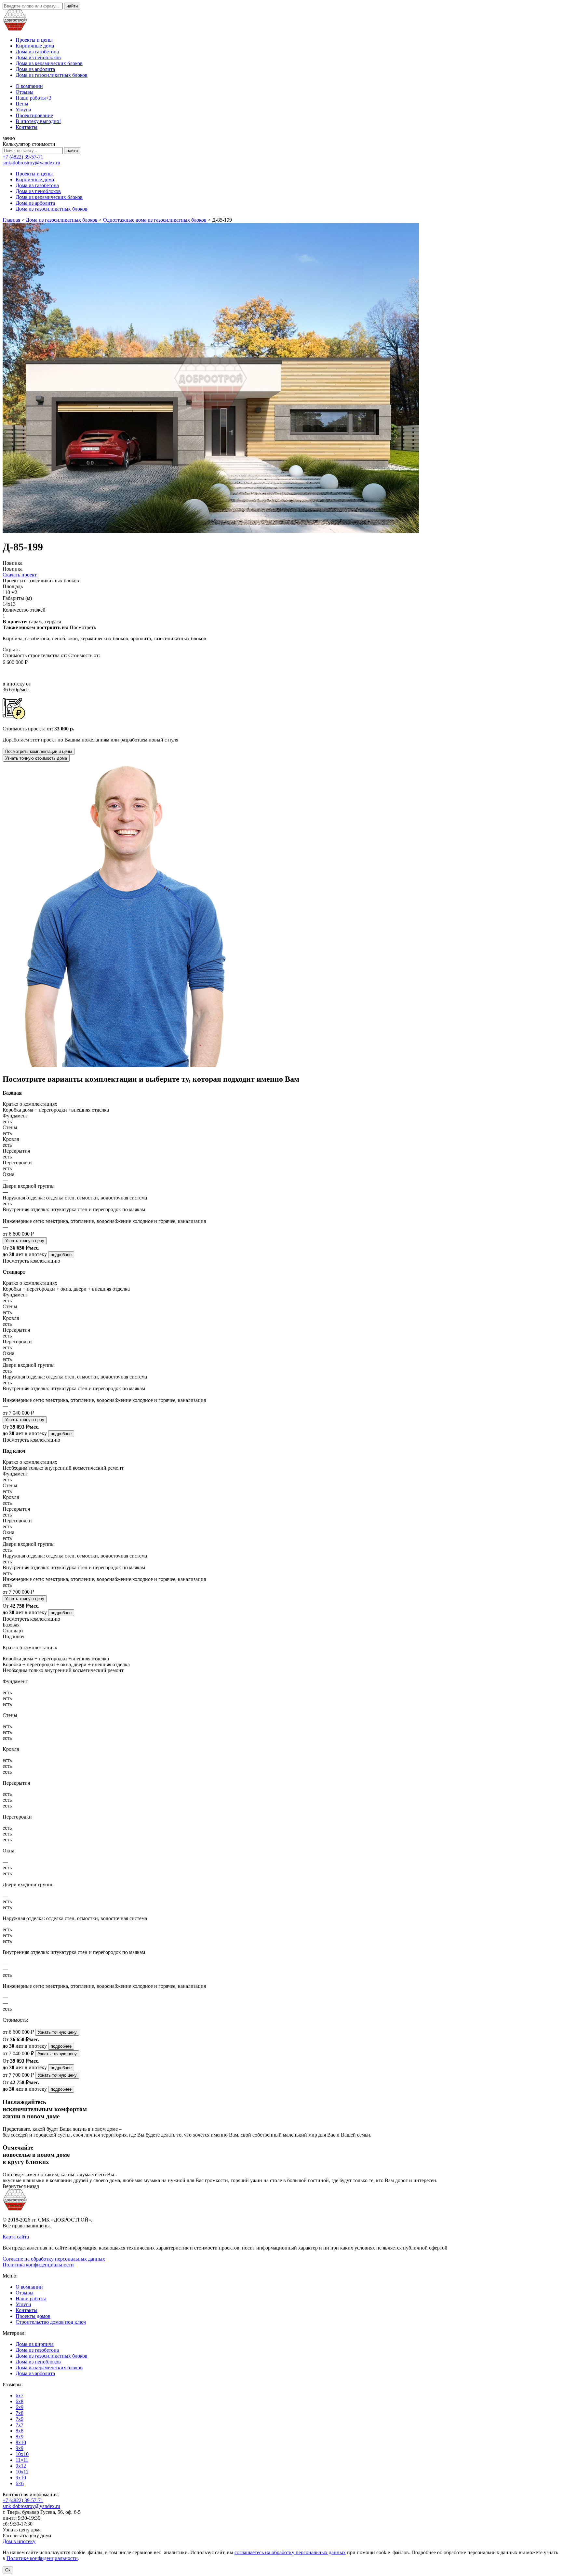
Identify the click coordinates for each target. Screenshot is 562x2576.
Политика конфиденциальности (38, 2265)
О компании (29, 86)
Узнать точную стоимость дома (36, 758)
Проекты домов (33, 2316)
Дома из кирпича (35, 2344)
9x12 (21, 2466)
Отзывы (25, 92)
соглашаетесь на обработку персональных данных (290, 2552)
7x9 (20, 2419)
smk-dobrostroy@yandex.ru (31, 163)
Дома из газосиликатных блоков (52, 75)
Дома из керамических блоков (49, 63)
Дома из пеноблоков (38, 57)
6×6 (20, 2483)
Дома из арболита (35, 69)
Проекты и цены (34, 40)
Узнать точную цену (25, 1241)
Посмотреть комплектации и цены (39, 751)
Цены (22, 104)
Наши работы (33, 98)
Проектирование (34, 115)
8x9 (20, 2437)
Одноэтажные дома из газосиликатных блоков (155, 220)
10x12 (22, 2472)
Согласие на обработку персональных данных (54, 2259)
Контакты (27, 127)
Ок (8, 2570)
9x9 (20, 2448)
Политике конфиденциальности (42, 2558)
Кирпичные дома (35, 46)
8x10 (21, 2442)
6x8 (20, 2401)
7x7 (20, 2425)
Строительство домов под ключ (51, 2322)
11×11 (22, 2460)
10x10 (22, 2454)
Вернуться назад (21, 2186)
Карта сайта (16, 2237)
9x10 (21, 2478)
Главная (11, 220)
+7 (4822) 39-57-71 (23, 157)
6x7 (20, 2396)
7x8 (20, 2413)
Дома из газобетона (37, 52)
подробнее (61, 1255)
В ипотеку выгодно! (38, 121)
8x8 (20, 2431)
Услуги (23, 110)
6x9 (20, 2407)
